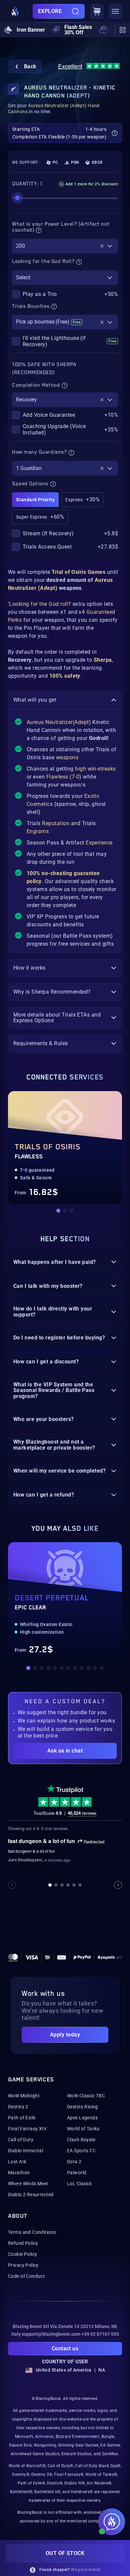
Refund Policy (23, 2243)
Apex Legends (82, 2118)
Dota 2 (74, 2162)
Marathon (19, 2173)
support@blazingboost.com (51, 2334)
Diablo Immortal (25, 2151)
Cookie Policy (22, 2254)
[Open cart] (97, 11)
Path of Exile (22, 2118)
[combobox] (65, 246)
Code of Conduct (26, 2276)
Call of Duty (21, 2140)
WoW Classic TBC (86, 2096)
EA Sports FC (81, 2151)
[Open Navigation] (115, 11)
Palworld (77, 2173)
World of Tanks (83, 2129)
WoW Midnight (24, 2096)
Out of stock (65, 2553)
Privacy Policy (23, 2265)
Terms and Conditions (32, 2232)
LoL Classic (80, 2184)
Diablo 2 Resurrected (31, 2195)
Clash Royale (81, 2140)
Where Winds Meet (28, 2184)
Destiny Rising (82, 2107)
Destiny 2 (18, 2107)
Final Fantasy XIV (27, 2129)
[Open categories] (122, 30)
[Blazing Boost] (15, 11)
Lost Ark (17, 2162)
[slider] (17, 198)
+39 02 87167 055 (100, 2334)
